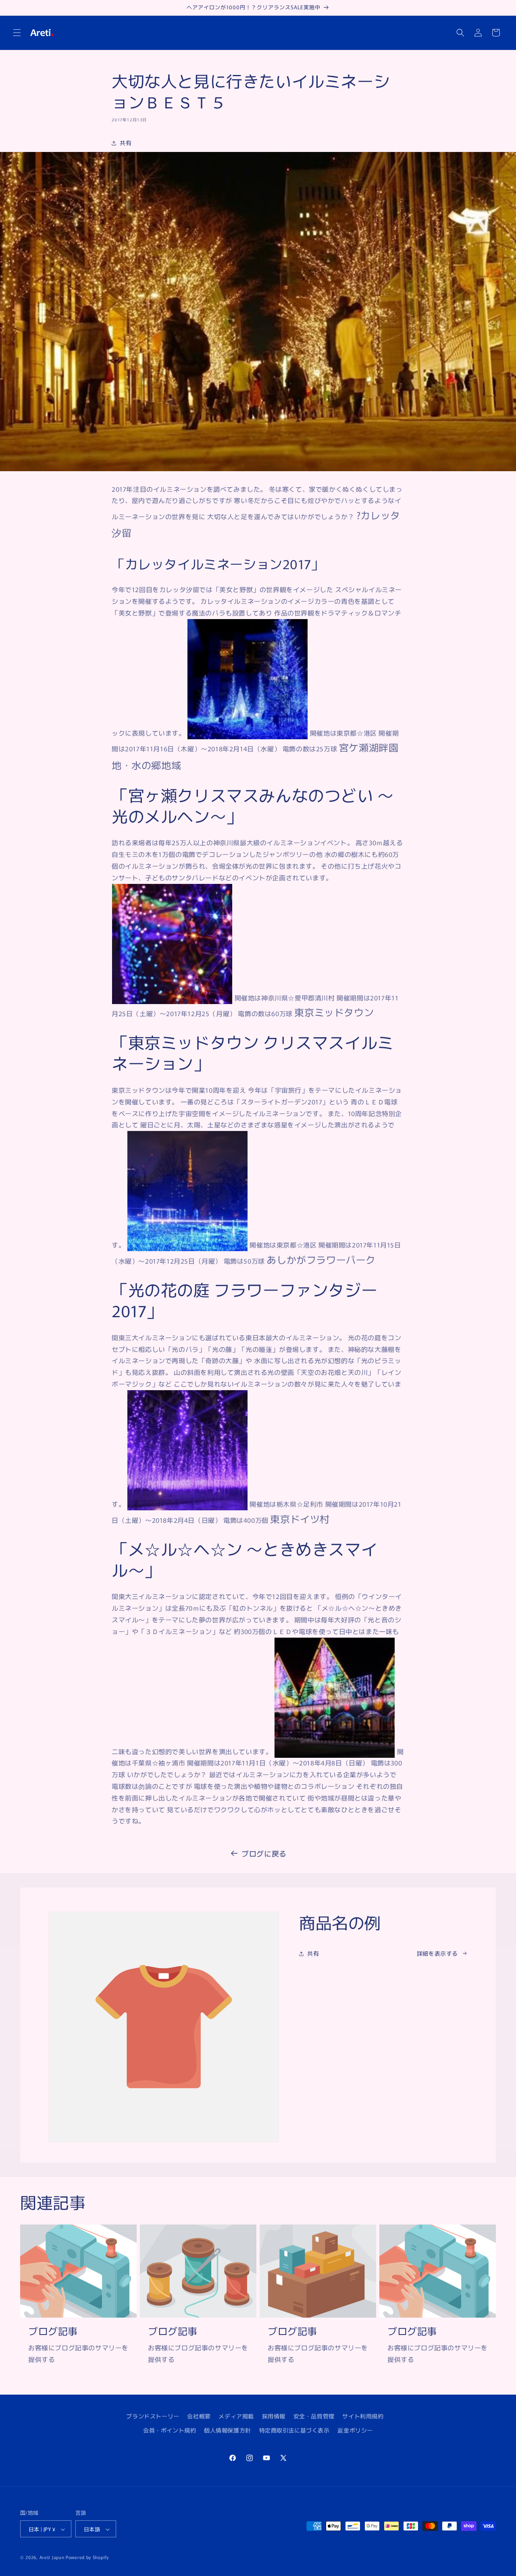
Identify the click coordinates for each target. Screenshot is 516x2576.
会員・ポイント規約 (170, 2430)
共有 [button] (126, 143)
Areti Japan (52, 2557)
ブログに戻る (264, 1853)
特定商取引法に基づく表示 (294, 2430)
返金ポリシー (355, 2430)
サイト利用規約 (363, 2416)
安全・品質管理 (314, 2416)
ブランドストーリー (153, 2416)
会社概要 (199, 2416)
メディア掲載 (236, 2416)
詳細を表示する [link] (437, 1953)
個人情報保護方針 (228, 2430)
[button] (17, 33)
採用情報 (274, 2416)
